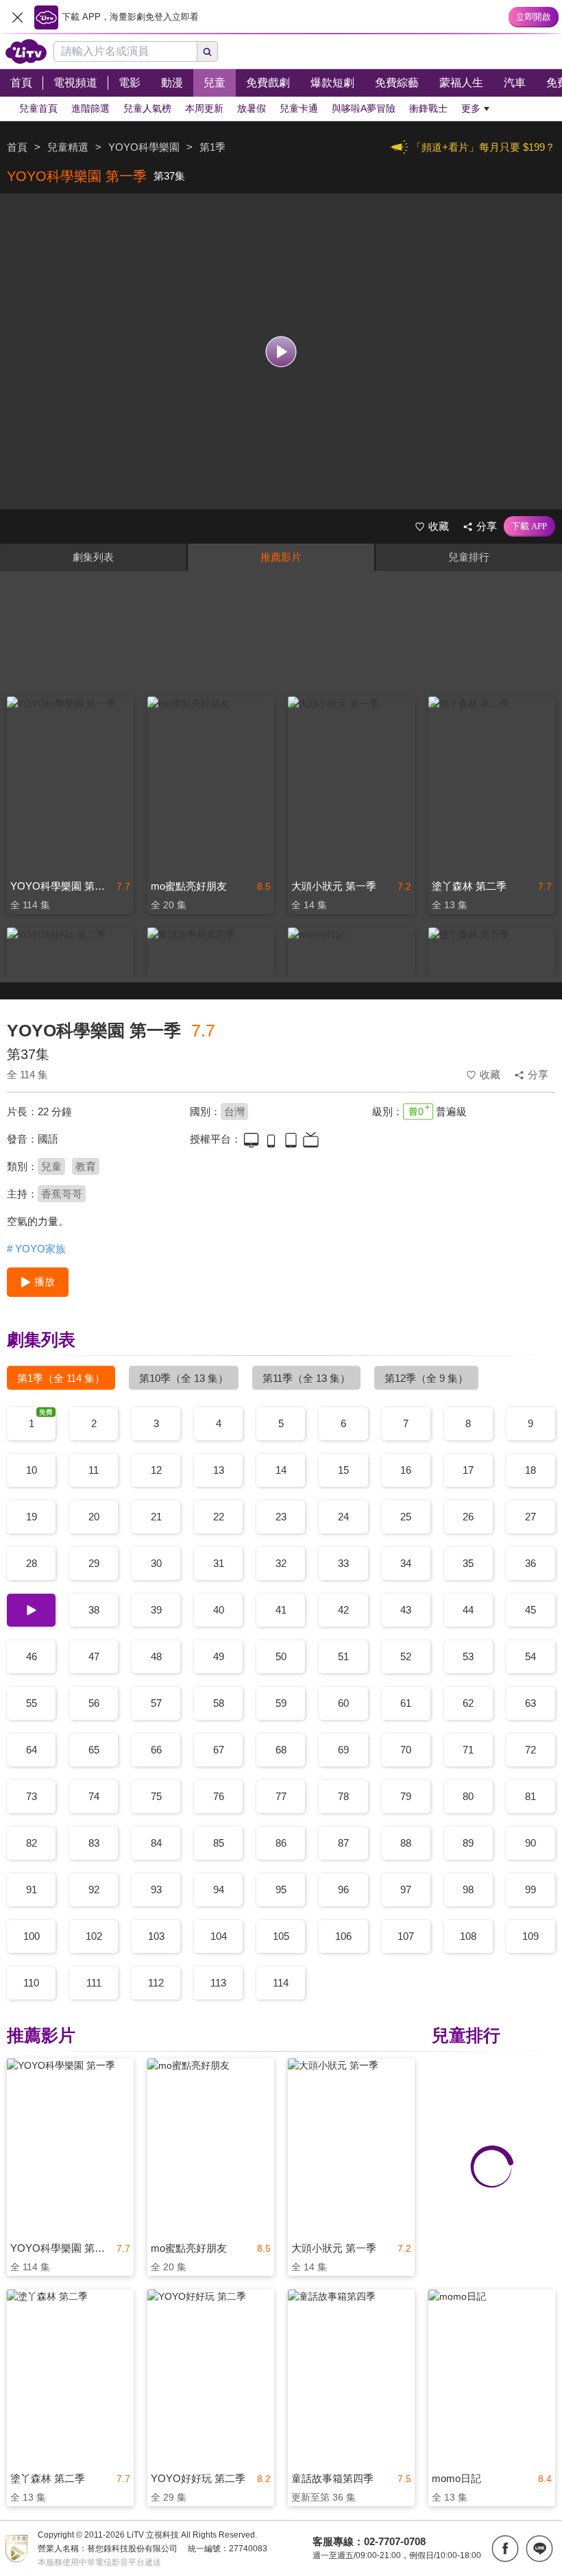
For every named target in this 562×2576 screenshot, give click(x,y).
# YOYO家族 (36, 1249)
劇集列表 (93, 557)
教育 (86, 1166)
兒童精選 (68, 147)
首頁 (17, 147)
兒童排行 (469, 557)
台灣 (234, 1111)
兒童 (51, 1166)
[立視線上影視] (26, 51)
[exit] (17, 17)
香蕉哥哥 (62, 1194)
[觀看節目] (281, 351)
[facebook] (505, 2549)
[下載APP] (529, 526)
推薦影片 (281, 557)
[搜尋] (208, 51)
